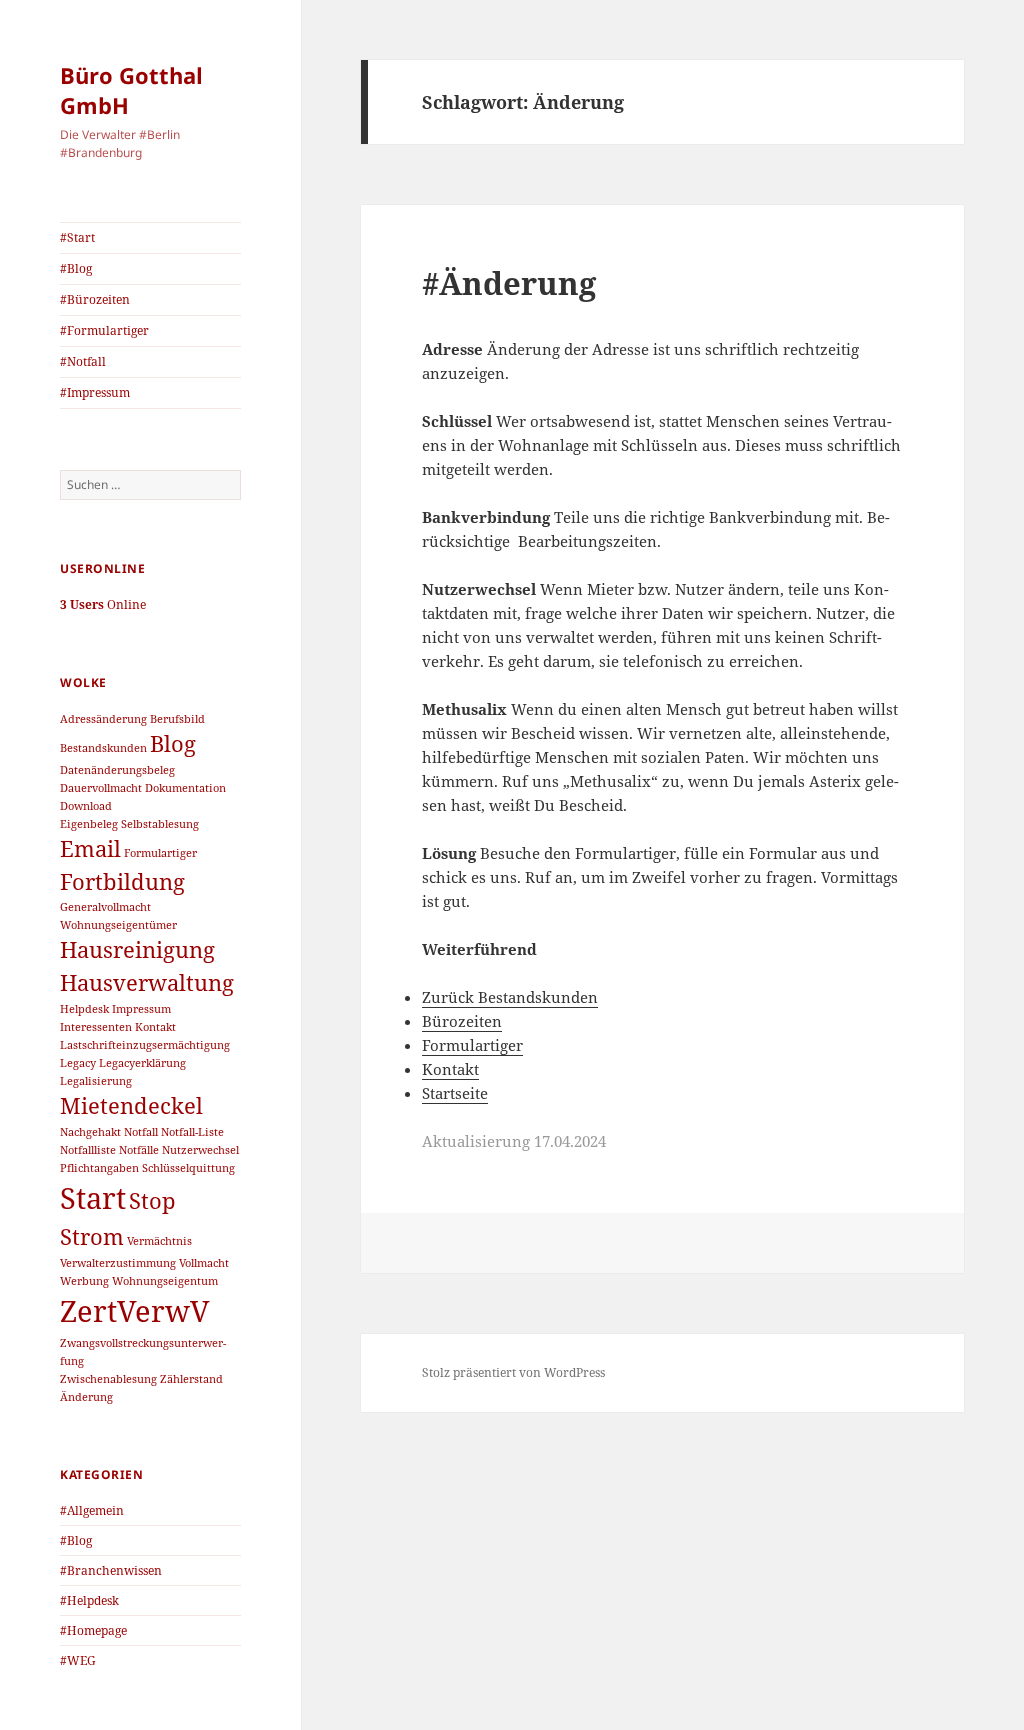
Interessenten (96, 1027)
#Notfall (83, 361)
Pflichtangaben (99, 1168)
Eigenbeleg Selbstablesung (129, 824)
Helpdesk (84, 1009)
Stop (152, 1200)
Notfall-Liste (192, 1132)
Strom (92, 1236)
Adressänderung (103, 719)
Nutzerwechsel (200, 1150)
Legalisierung (96, 1081)
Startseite (455, 1093)
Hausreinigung (137, 949)
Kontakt (155, 1027)
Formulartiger (160, 853)
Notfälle (139, 1150)
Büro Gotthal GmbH (131, 90)
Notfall (141, 1132)
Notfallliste (88, 1150)
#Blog (76, 268)
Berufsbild (177, 719)
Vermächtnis (159, 1241)
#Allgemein (92, 1510)
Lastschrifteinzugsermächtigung (145, 1045)
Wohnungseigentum (165, 1281)
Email (90, 848)
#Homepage (93, 1630)
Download (86, 806)
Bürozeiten (462, 1021)
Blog (173, 743)
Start (93, 1198)
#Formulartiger (104, 330)
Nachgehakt (90, 1132)
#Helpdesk (89, 1600)
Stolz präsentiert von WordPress (513, 1372)
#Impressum (95, 392)
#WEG (78, 1660)
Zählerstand (191, 1379)
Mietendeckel (131, 1105)
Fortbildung (122, 881)
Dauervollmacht (101, 788)
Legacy (78, 1063)
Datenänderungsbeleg (117, 770)
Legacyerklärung (142, 1063)
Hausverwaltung (147, 982)
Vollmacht (204, 1263)
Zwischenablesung (108, 1379)
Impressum (141, 1009)
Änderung (86, 1397)
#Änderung (509, 283)
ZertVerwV (135, 1311)
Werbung (84, 1281)
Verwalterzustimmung (118, 1263)
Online (103, 604)
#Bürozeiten (95, 299)
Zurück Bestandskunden (510, 997)
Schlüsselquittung (188, 1168)
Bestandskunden (103, 748)
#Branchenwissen (111, 1570)
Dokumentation (185, 788)
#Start (77, 237)
